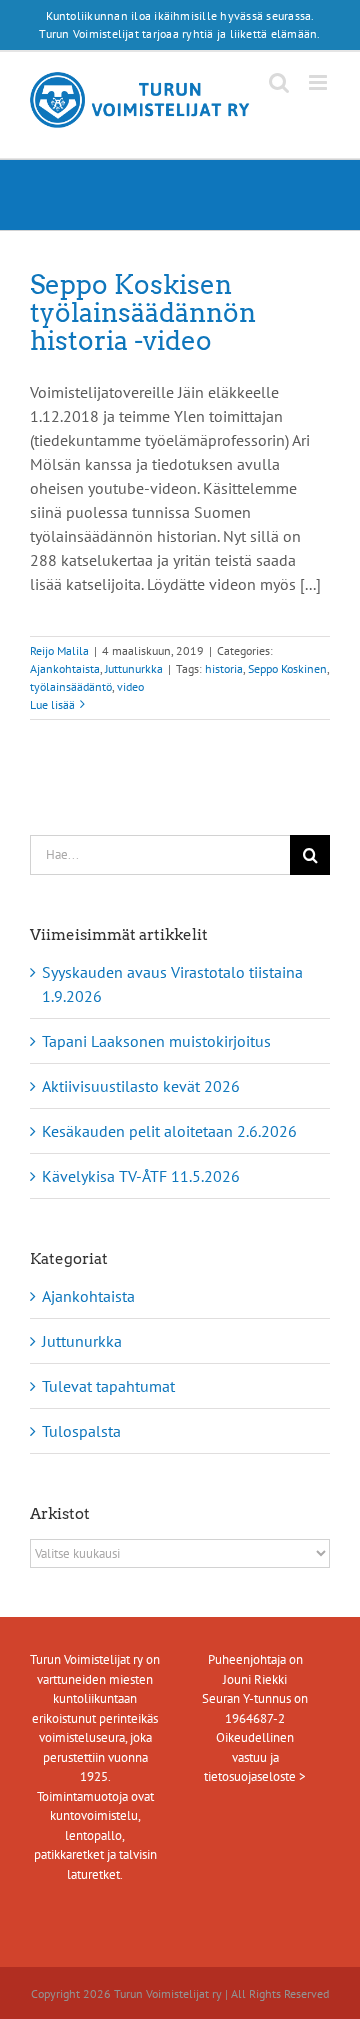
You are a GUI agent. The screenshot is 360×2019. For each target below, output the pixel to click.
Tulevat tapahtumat (108, 1386)
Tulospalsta (81, 1431)
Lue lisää (52, 704)
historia (224, 668)
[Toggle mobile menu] (319, 82)
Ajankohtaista (65, 668)
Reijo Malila (59, 650)
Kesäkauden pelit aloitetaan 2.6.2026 (169, 1131)
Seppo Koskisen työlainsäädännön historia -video (143, 312)
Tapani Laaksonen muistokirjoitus (156, 1041)
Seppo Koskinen (287, 668)
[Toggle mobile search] (279, 82)
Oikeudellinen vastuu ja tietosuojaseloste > (255, 1757)
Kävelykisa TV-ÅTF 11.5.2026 (141, 1176)
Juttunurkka (134, 668)
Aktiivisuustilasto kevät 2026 (141, 1086)
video (130, 686)
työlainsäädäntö (71, 686)
